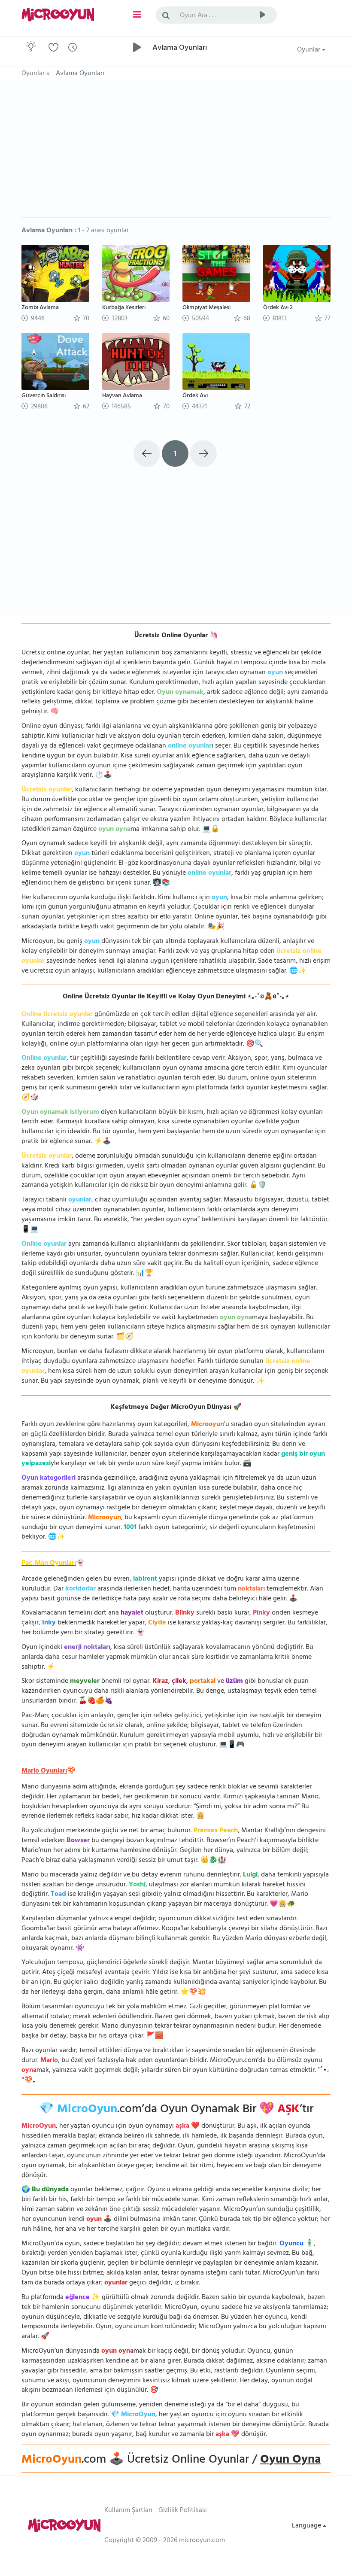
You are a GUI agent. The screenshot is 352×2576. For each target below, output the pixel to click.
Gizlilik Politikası (183, 2511)
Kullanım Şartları (128, 2511)
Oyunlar (310, 50)
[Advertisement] (176, 153)
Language (307, 2526)
